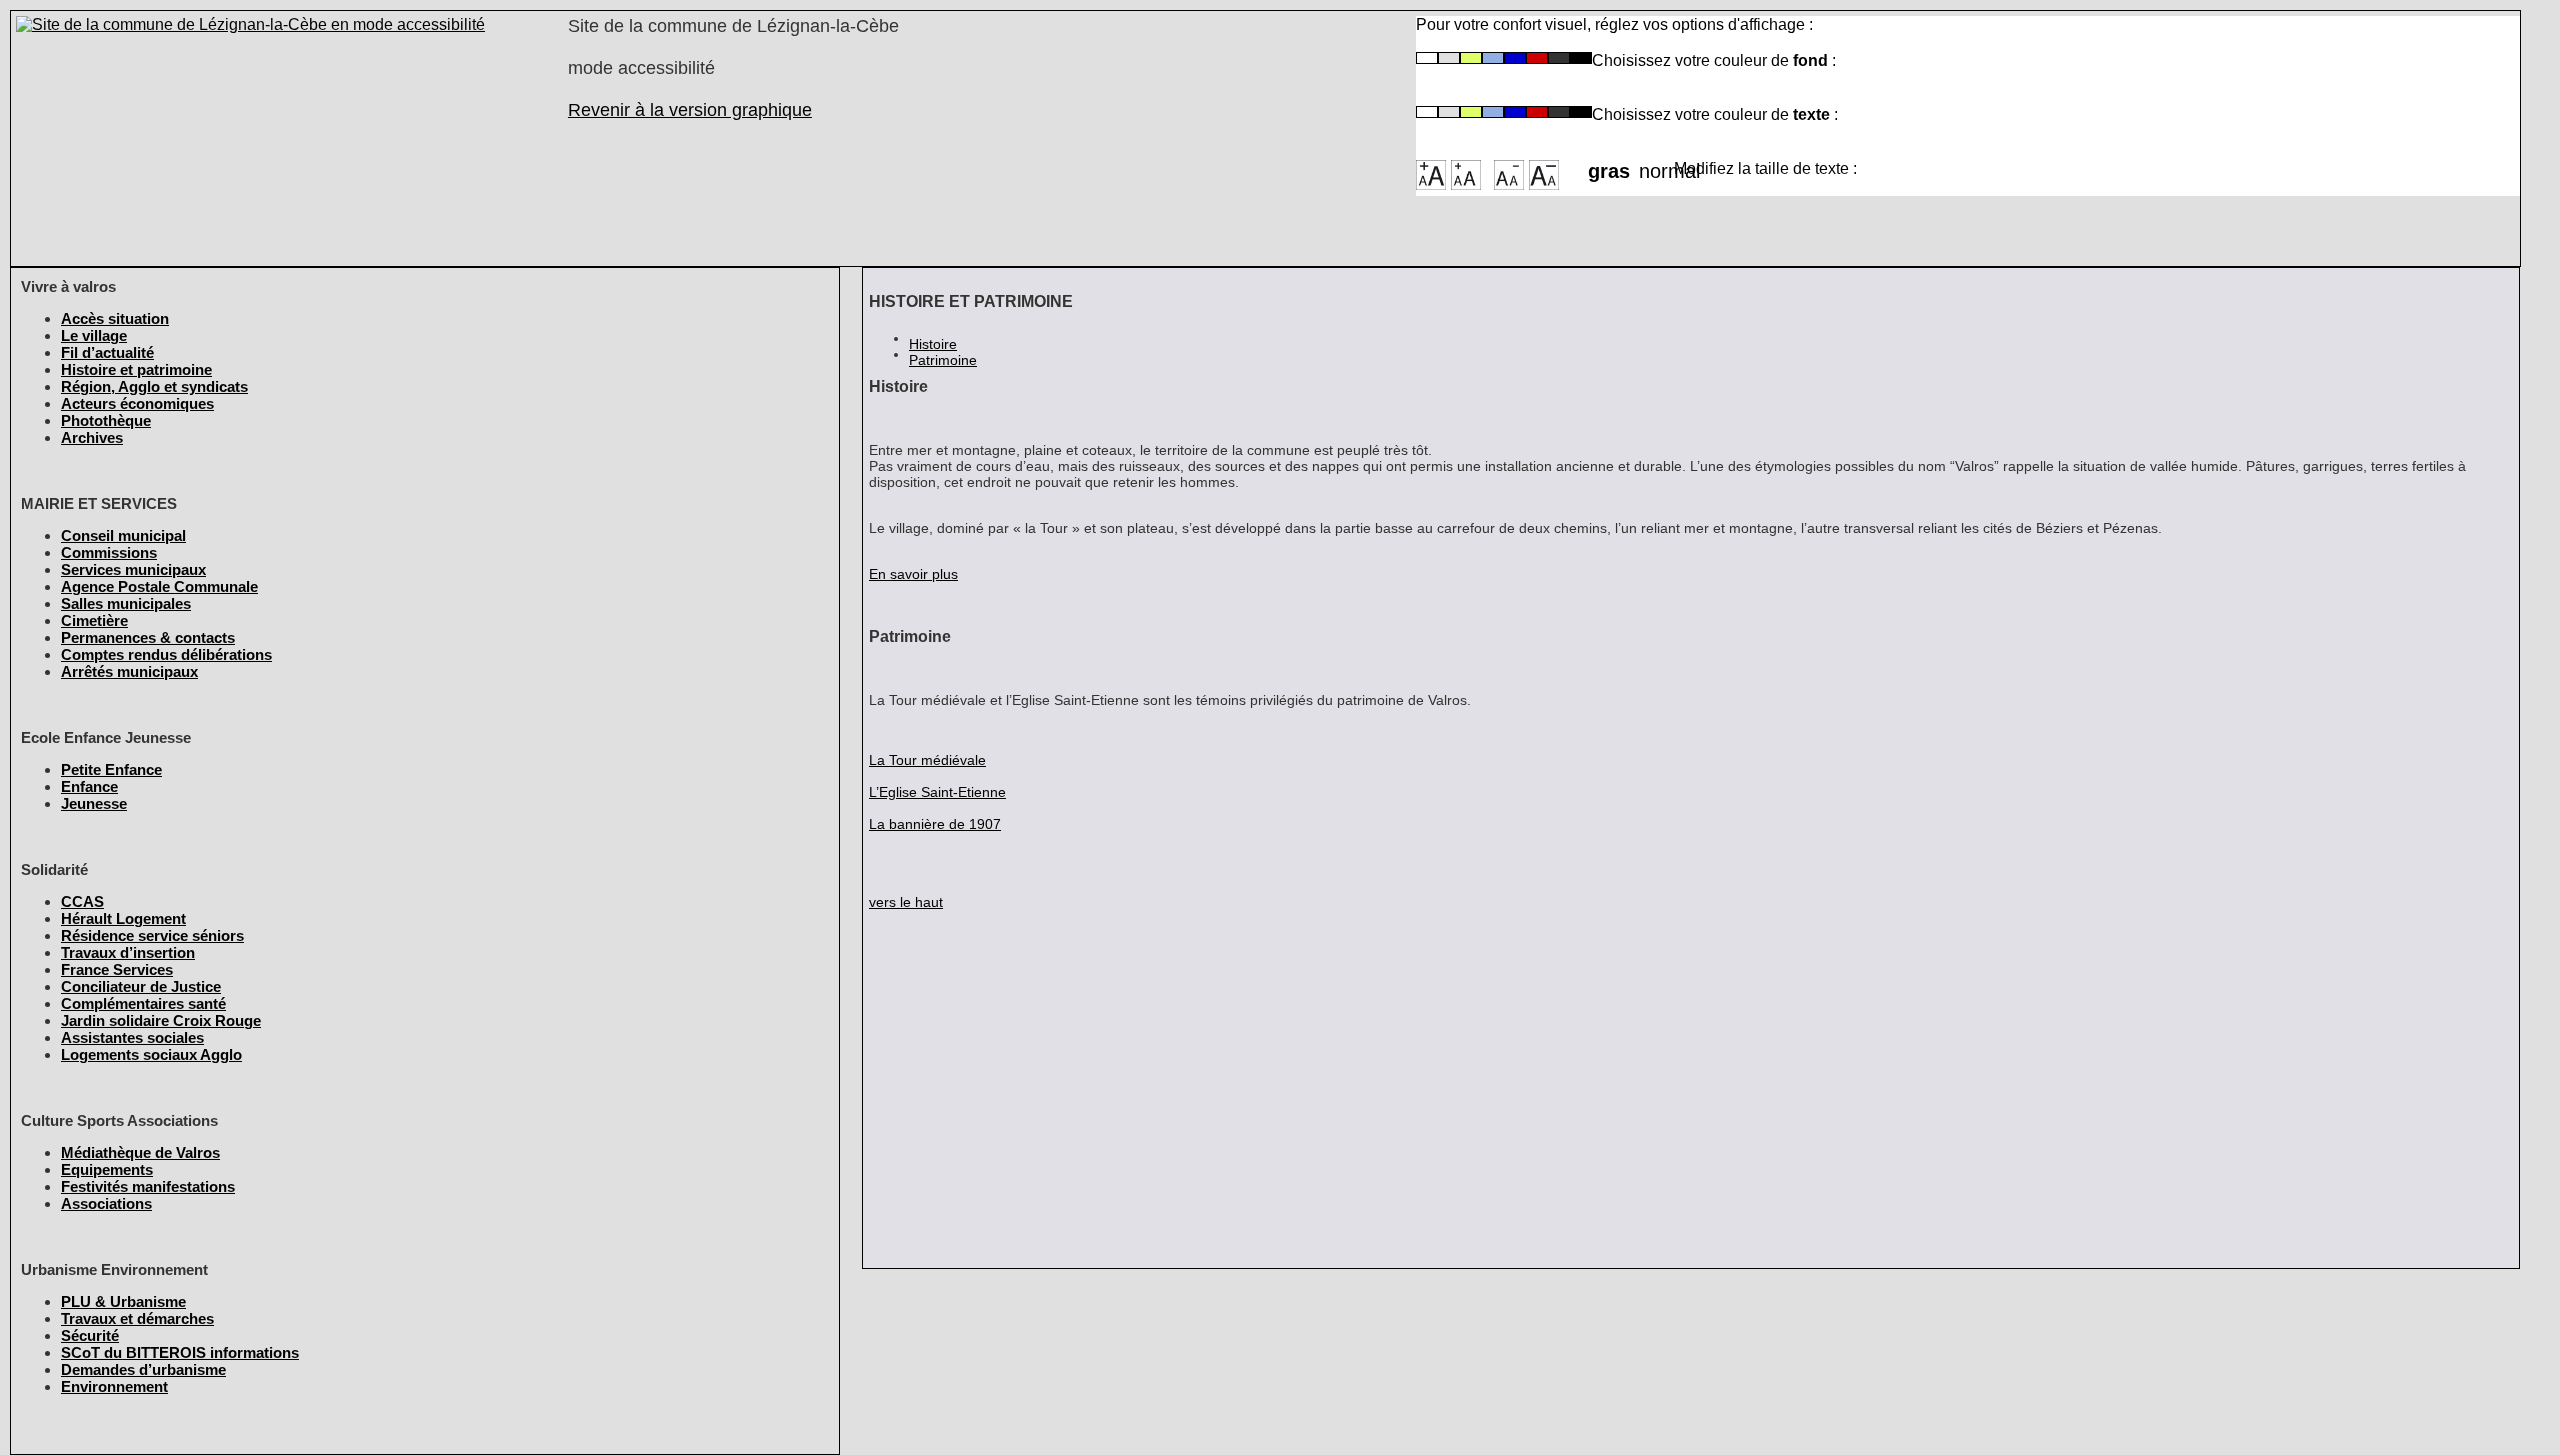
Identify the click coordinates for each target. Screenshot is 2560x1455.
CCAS (82, 901)
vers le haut (906, 902)
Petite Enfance (111, 769)
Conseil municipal (123, 535)
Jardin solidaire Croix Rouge (161, 1020)
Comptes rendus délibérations (166, 654)
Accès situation (115, 318)
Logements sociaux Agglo (151, 1054)
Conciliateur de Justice (141, 986)
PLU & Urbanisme (123, 1301)
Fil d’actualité (107, 352)
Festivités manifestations (148, 1186)
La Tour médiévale (927, 760)
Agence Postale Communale (159, 586)
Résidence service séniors (152, 935)
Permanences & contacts (148, 637)
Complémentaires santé (143, 1003)
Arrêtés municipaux (129, 671)
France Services (117, 969)
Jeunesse (94, 803)
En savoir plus (913, 574)
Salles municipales (126, 603)
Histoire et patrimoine (136, 369)
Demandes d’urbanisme (143, 1369)
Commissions (109, 552)
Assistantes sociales (132, 1037)
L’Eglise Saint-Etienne (937, 792)
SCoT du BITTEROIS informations (180, 1352)
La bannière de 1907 (935, 824)
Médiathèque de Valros (140, 1152)
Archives (92, 437)
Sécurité (90, 1335)
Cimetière (94, 620)
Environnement (114, 1386)
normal (1656, 165)
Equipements (107, 1169)
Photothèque (106, 420)
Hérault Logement (123, 918)
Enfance (89, 786)
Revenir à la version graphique (690, 110)
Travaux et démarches (137, 1318)
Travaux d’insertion (128, 952)
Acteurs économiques (137, 403)
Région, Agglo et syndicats (154, 386)
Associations (106, 1203)
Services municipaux (133, 569)
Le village (94, 335)
